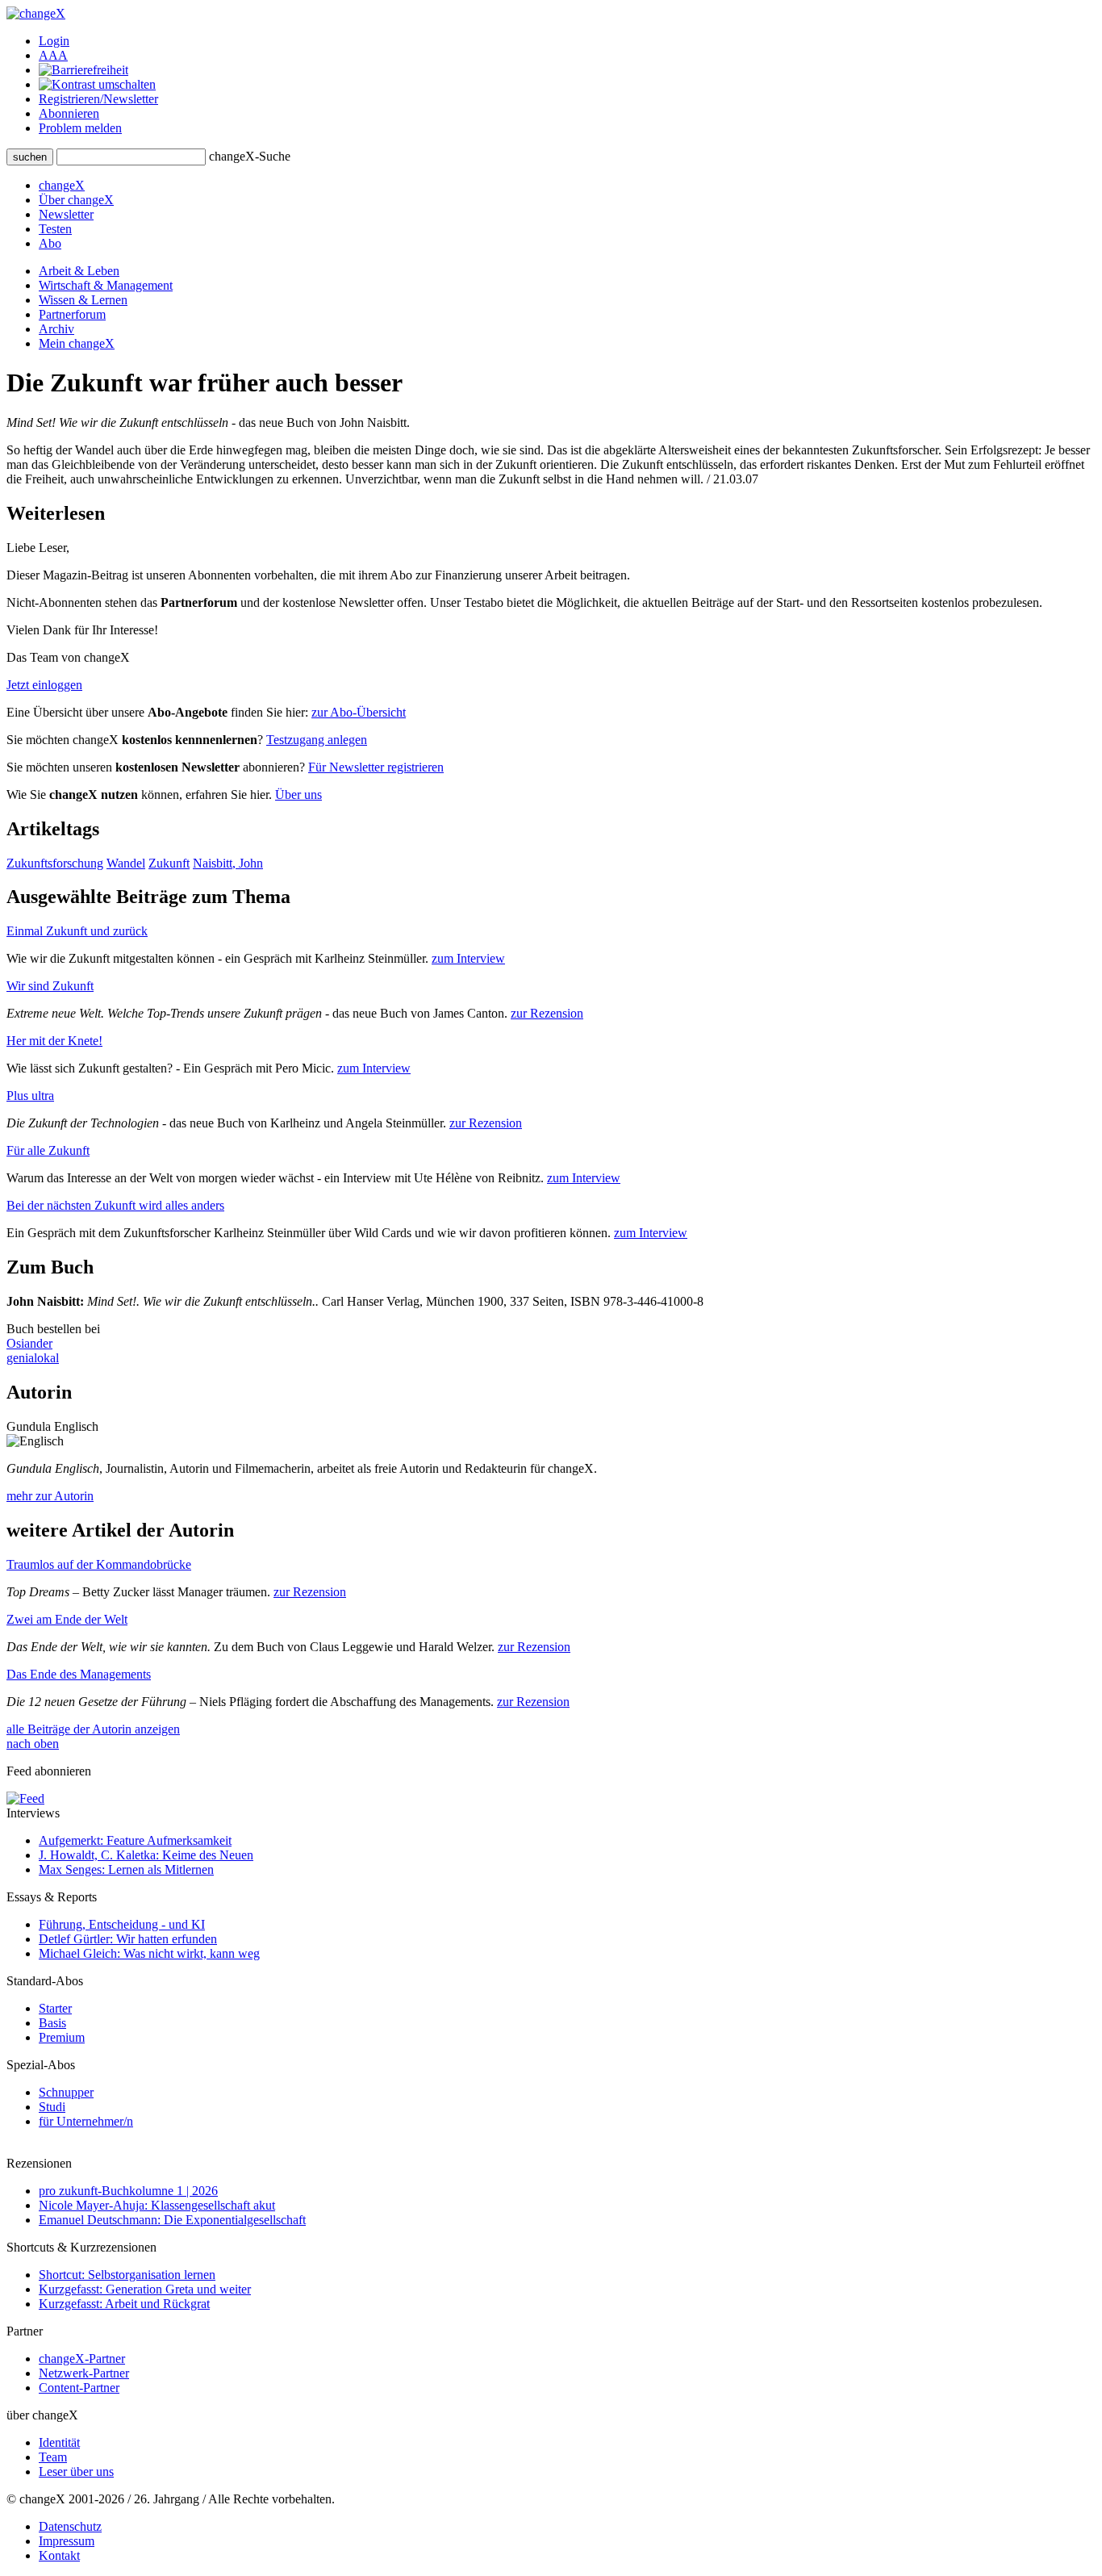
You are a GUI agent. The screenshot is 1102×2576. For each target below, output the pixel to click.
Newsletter (66, 214)
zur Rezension (547, 1013)
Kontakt (59, 2555)
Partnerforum (72, 314)
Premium (62, 2037)
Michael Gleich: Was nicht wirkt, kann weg (149, 1953)
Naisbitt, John (228, 863)
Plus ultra (30, 1096)
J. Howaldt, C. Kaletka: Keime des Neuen (146, 1855)
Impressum (67, 2541)
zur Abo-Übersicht (359, 712)
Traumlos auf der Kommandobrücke (99, 1564)
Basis (52, 2023)
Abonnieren (69, 113)
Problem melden (80, 128)
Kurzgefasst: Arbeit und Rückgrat (124, 2304)
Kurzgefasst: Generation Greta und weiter (145, 2289)
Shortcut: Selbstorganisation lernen (127, 2275)
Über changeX (76, 200)
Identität (59, 2442)
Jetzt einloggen (44, 685)
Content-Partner (79, 2388)
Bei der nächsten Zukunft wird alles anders (115, 1205)
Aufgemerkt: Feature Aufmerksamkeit (135, 1840)
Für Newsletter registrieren (376, 767)
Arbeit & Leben (79, 271)
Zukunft (169, 863)
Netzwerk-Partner (84, 2373)
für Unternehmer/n (86, 2121)
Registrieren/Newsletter (98, 99)
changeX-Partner (82, 2359)
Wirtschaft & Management (106, 285)
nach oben (33, 1744)
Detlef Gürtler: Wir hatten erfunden (128, 1939)
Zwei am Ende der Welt (67, 1619)
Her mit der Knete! (54, 1041)
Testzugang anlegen (317, 740)
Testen (55, 229)
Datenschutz (70, 2526)
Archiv (56, 329)
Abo (50, 243)
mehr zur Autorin (50, 1496)
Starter (55, 2008)
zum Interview (468, 958)
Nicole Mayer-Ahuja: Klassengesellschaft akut (157, 2205)
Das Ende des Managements (79, 1674)
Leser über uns (76, 2471)
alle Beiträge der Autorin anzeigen (93, 1729)
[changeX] (36, 13)
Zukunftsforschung (55, 863)
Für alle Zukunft (48, 1150)
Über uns (298, 795)
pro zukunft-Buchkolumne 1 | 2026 (128, 2191)
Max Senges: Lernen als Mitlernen (126, 1869)
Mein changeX (77, 343)
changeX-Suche (250, 156)
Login (54, 41)
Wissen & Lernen (83, 300)
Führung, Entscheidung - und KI (122, 1924)
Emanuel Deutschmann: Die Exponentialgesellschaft (172, 2220)
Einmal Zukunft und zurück (77, 931)
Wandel (126, 863)
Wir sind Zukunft (50, 986)
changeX (62, 185)
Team (53, 2457)
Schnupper (66, 2092)
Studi (52, 2107)
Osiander (29, 1343)
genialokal (33, 1358)
